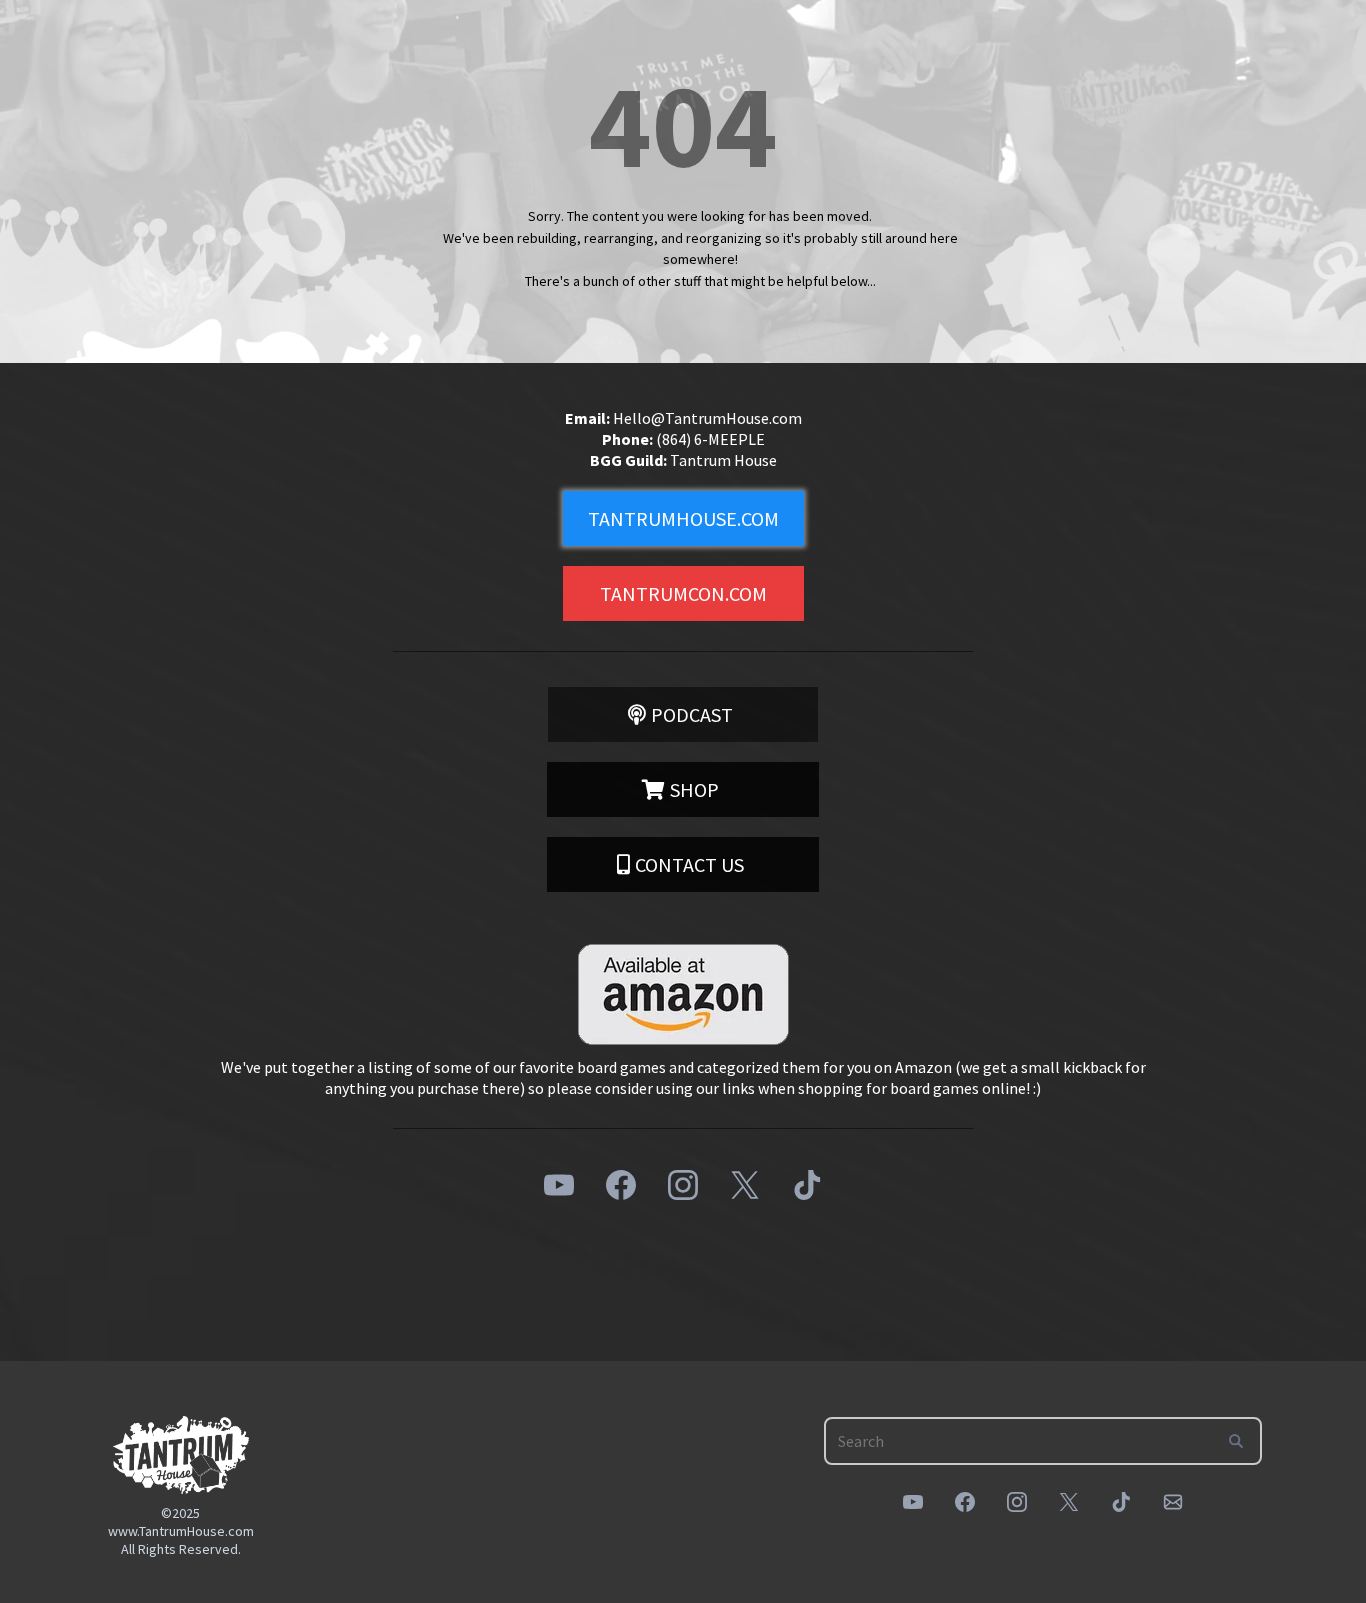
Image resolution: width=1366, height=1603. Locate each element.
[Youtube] (559, 1185)
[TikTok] (807, 1185)
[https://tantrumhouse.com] (181, 1454)
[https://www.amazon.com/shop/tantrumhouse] (683, 994)
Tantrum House (723, 460)
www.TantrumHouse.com (181, 1531)
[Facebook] (621, 1185)
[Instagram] (683, 1185)
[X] (745, 1185)
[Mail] (1173, 1502)
